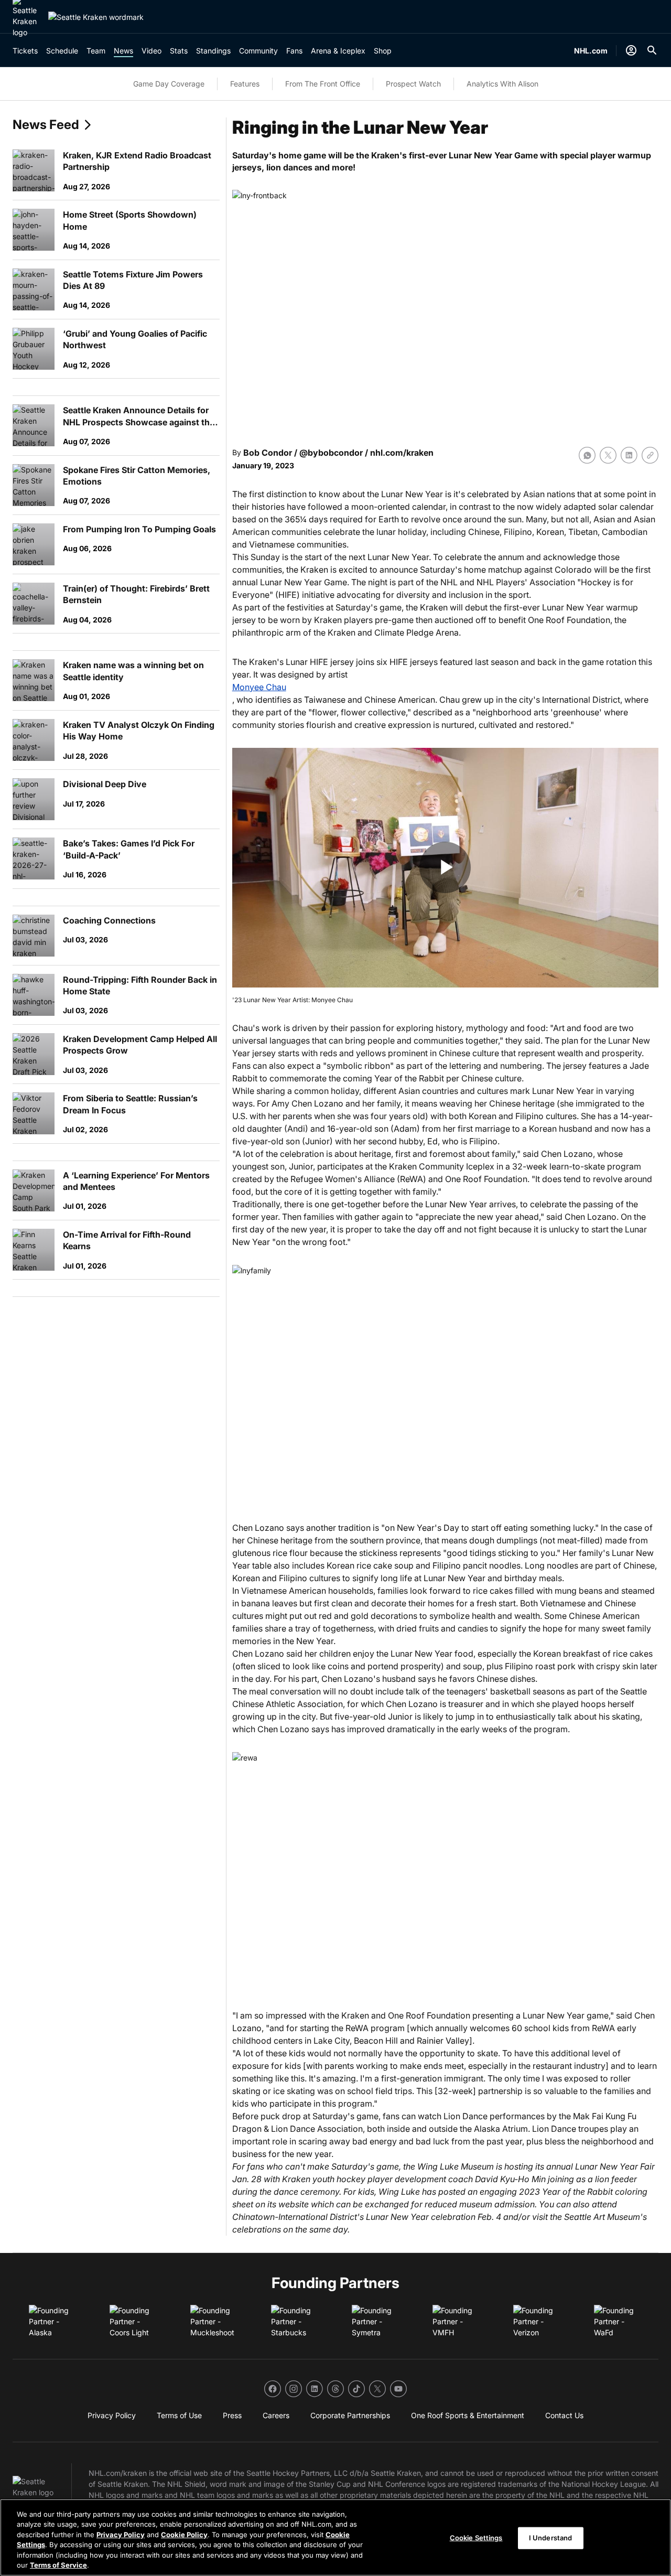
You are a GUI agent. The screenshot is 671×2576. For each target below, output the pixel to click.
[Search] (652, 50)
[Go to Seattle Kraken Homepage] (96, 17)
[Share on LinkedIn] (629, 455)
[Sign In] (631, 50)
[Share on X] (608, 455)
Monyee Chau (259, 687)
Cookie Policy (184, 2535)
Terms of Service (58, 2565)
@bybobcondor (331, 453)
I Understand (551, 2538)
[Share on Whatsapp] (587, 455)
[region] (335, 2537)
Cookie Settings (476, 2538)
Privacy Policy (121, 2535)
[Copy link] (650, 455)
